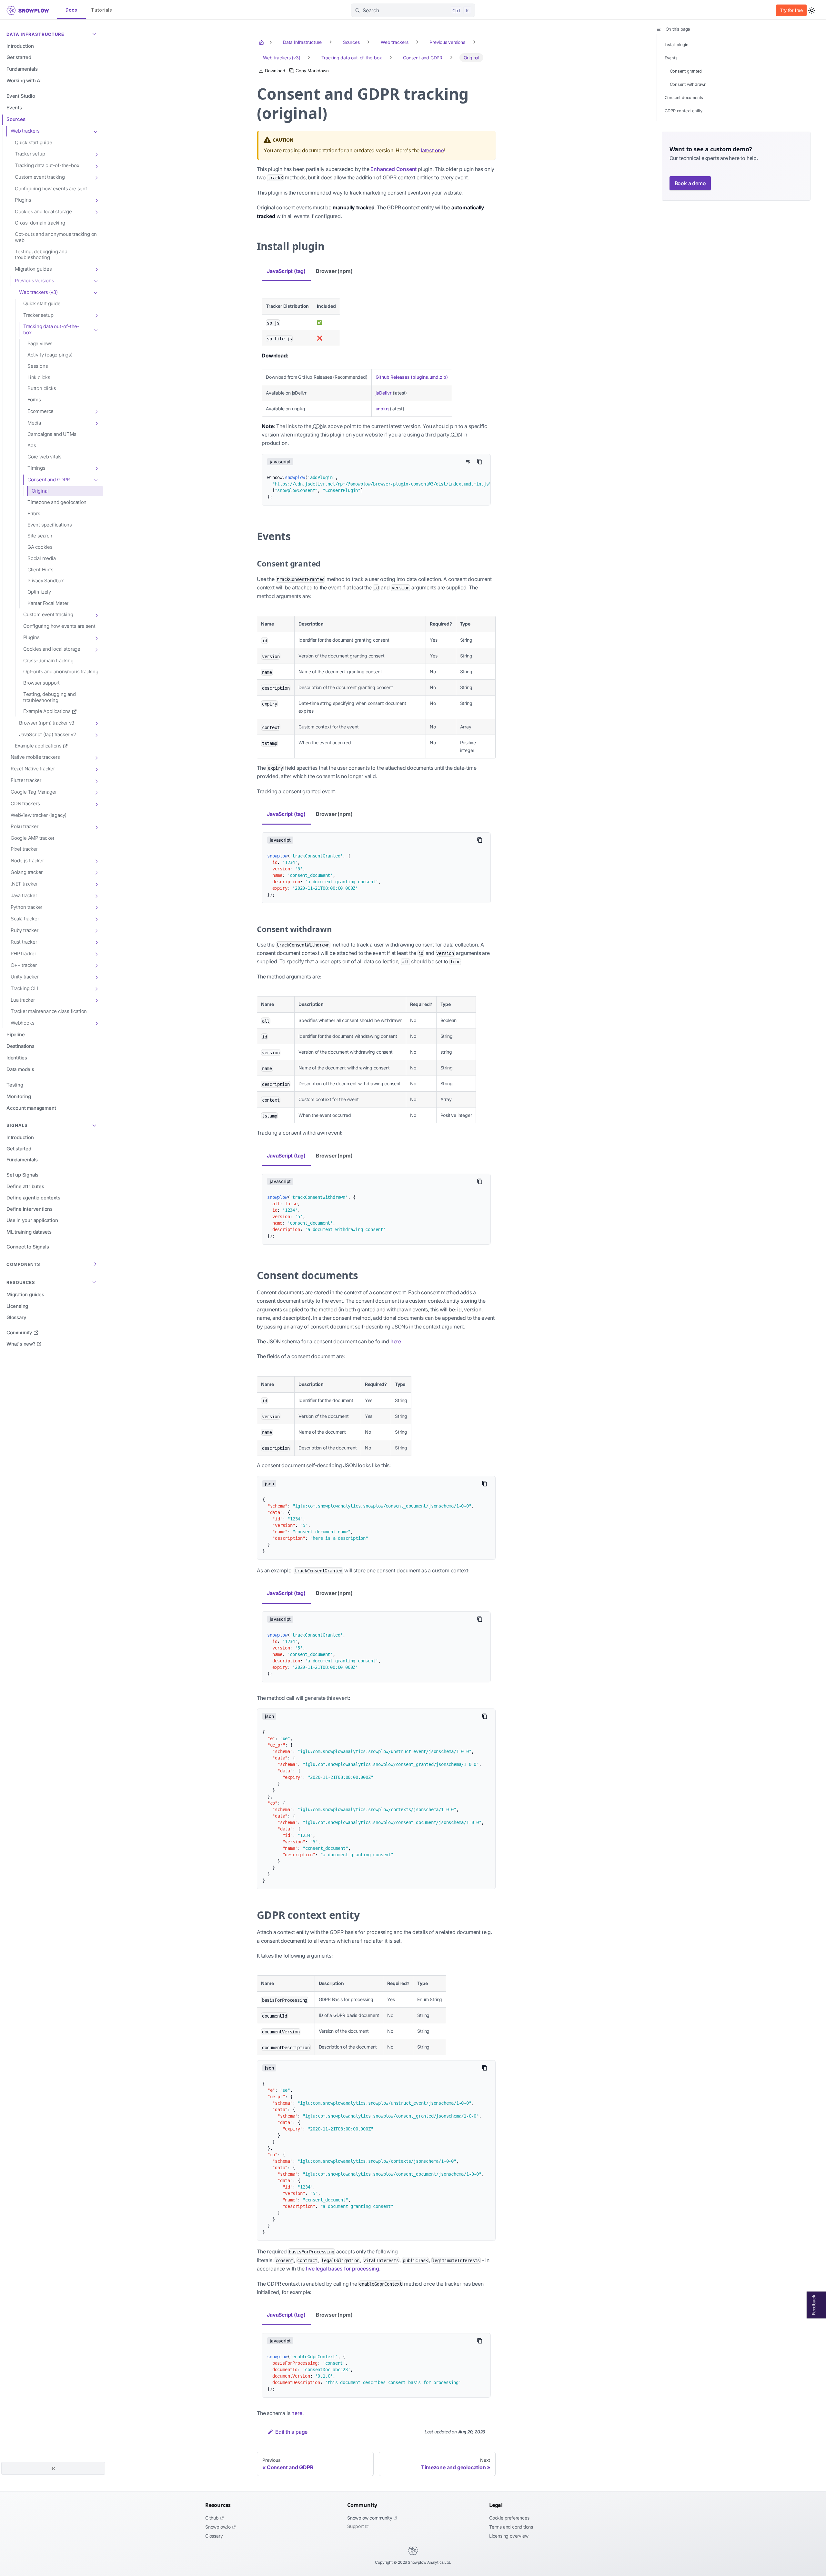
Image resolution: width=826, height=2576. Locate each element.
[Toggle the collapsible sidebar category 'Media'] (96, 423)
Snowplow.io (218, 2527)
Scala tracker (25, 919)
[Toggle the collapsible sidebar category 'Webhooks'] (96, 1023)
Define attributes (25, 1186)
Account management (31, 1108)
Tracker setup (30, 154)
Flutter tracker (26, 780)
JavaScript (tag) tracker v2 (48, 734)
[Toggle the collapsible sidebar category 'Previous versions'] (96, 281)
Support (356, 2526)
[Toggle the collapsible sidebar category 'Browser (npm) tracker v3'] (96, 723)
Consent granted (686, 71)
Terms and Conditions (511, 2527)
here (396, 1341)
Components (23, 1264)
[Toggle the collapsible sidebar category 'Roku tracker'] (96, 827)
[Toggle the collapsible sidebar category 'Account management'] (96, 1108)
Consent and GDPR (49, 480)
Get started (19, 57)
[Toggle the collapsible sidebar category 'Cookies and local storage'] (96, 212)
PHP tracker (23, 953)
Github (212, 2518)
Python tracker (26, 907)
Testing (15, 1085)
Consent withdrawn (688, 84)
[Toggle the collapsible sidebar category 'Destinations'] (96, 1046)
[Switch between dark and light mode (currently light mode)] (812, 10)
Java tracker (24, 895)
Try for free (791, 10)
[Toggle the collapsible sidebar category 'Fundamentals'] (96, 69)
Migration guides (33, 269)
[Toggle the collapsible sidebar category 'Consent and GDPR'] (96, 480)
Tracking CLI (24, 988)
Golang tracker (27, 872)
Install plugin (677, 45)
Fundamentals (22, 69)
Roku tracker (25, 826)
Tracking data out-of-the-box (47, 165)
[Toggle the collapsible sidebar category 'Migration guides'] (96, 269)
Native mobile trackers (35, 757)
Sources (16, 119)
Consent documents (684, 98)
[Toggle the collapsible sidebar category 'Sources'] (96, 120)
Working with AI (24, 80)
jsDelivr (383, 393)
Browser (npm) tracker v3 (47, 723)
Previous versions (35, 281)
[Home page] (262, 42)
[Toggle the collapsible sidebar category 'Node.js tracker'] (96, 861)
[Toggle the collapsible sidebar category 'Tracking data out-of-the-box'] (96, 166)
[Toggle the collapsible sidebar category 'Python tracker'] (96, 907)
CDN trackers (25, 803)
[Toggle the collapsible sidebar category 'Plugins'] (96, 200)
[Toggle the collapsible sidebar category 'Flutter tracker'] (96, 781)
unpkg (382, 409)
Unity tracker (25, 977)
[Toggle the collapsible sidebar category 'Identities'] (96, 1058)
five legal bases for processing (342, 2269)
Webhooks (22, 1023)
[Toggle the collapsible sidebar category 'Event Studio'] (96, 96)
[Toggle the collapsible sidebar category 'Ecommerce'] (96, 411)
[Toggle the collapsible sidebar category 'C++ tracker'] (96, 965)
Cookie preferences (509, 2518)
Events (14, 108)
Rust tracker (24, 942)
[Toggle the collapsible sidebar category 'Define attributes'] (96, 1187)
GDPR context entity (684, 111)
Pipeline (15, 1034)
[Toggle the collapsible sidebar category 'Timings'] (96, 468)
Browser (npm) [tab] (334, 271)
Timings (36, 468)
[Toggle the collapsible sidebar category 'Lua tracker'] (96, 1000)
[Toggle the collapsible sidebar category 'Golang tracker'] (96, 872)
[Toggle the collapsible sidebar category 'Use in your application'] (96, 1221)
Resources (21, 1282)
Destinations (20, 1046)
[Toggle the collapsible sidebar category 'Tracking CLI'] (96, 988)
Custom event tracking (40, 177)
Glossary (214, 2536)
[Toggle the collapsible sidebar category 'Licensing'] (96, 1306)
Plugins (23, 200)
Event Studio (21, 96)
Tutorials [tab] (102, 10)
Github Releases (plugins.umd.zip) (412, 377)
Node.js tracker (27, 861)
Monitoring (19, 1096)
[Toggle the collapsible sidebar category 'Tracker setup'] (96, 154)
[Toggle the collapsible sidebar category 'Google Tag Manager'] (96, 792)
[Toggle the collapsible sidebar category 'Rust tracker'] (96, 942)
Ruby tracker (25, 930)
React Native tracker (33, 769)
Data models (20, 1069)
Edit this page (291, 2432)
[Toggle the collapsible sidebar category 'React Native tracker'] (96, 769)
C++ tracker (24, 965)
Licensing (17, 1306)
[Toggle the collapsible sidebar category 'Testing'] (96, 1085)
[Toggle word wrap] (468, 462)
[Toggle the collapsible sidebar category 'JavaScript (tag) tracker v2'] (96, 735)
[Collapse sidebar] (53, 2468)
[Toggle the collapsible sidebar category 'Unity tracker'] (96, 977)
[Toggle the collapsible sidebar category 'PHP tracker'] (96, 954)
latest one (432, 150)
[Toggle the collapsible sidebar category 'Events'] (96, 108)
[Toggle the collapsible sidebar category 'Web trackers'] (96, 131)
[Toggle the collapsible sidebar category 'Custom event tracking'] (96, 177)
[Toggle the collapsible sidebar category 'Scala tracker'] (96, 919)
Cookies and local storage (43, 211)
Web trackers (25, 131)
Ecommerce (40, 411)
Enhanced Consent (393, 169)
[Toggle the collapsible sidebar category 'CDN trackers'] (96, 804)
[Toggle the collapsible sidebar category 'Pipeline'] (96, 1035)
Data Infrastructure (35, 34)
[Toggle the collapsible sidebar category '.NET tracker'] (96, 884)
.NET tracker (24, 884)
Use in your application (32, 1220)
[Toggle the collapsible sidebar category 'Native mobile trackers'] (96, 757)
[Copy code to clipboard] (480, 462)
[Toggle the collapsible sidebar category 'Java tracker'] (96, 896)
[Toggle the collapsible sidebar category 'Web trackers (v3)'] (96, 292)
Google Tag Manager (34, 792)
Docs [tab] (71, 10)
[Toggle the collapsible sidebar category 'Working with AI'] (96, 81)
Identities (17, 1058)
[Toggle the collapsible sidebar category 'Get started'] (96, 58)
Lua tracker (23, 1000)
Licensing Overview (509, 2536)
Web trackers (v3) (38, 292)
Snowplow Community (370, 2518)
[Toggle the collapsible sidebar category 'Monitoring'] (96, 1097)
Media (34, 423)
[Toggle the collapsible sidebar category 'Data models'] (96, 1069)
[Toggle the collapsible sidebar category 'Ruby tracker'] (96, 930)
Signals (17, 1125)
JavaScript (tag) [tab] (286, 271)
